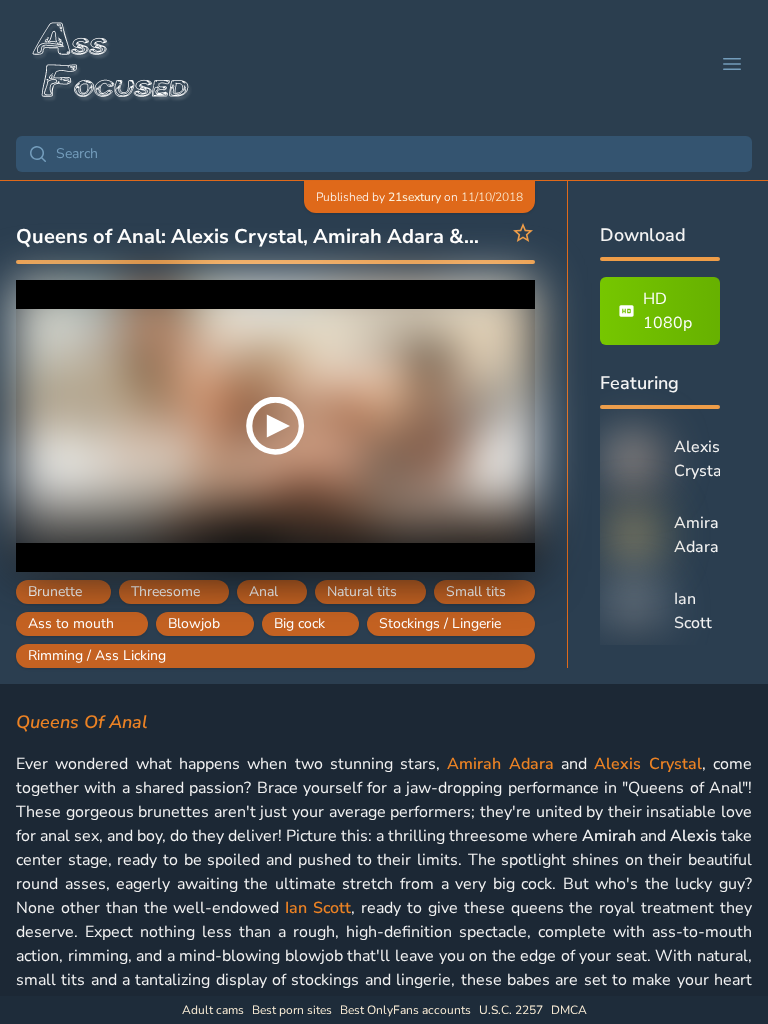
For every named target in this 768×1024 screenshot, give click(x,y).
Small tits (476, 591)
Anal (263, 591)
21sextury (414, 197)
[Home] (112, 64)
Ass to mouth (71, 623)
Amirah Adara (500, 764)
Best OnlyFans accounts (405, 1010)
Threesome (165, 591)
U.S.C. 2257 (511, 1010)
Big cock (299, 623)
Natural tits (362, 591)
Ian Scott (318, 908)
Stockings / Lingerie (440, 623)
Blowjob (194, 623)
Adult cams (213, 1010)
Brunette (55, 591)
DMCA (569, 1010)
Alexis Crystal (647, 764)
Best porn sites (292, 1010)
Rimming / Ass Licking (97, 655)
